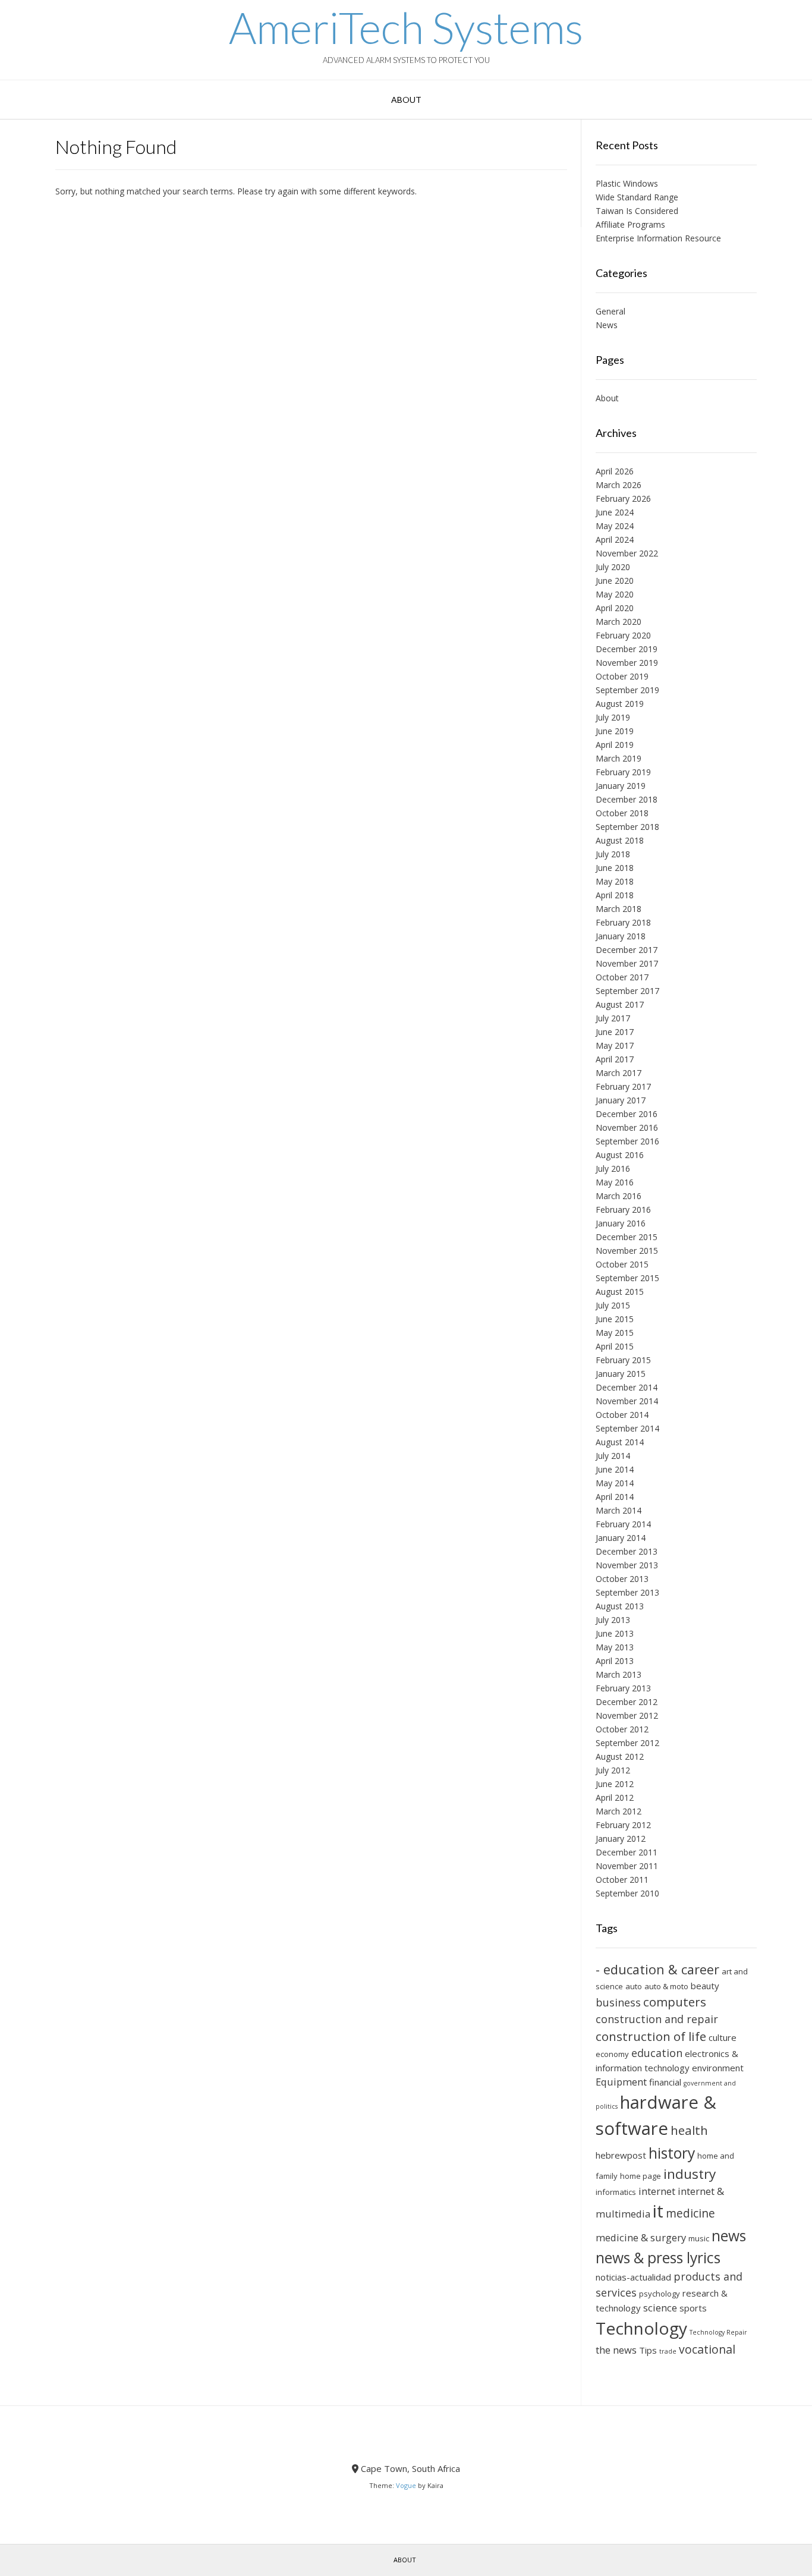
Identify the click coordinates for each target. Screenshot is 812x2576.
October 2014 (622, 1415)
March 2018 (619, 909)
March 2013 (619, 1674)
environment (718, 2068)
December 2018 (627, 799)
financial (665, 2082)
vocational (707, 2349)
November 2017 (627, 963)
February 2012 (623, 1825)
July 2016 (613, 1169)
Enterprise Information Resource (658, 238)
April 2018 (615, 895)
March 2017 (619, 1073)
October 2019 (622, 676)
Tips (648, 2350)
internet (657, 2191)
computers (675, 2002)
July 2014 (613, 1456)
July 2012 (613, 1770)
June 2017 (615, 1032)
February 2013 (623, 1688)
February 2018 (623, 922)
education (657, 2053)
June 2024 (615, 512)
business (618, 2002)
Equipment (621, 2082)
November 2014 (627, 1401)
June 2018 (615, 868)
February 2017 (623, 1086)
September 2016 (627, 1141)
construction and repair (657, 2019)
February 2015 (623, 1360)
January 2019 (621, 786)
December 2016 (627, 1114)
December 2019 (627, 649)
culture (723, 2037)
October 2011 (622, 1880)
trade (668, 2351)
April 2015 (615, 1346)
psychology (660, 2294)
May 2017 (615, 1045)
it (658, 2211)
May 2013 (615, 1647)
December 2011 (627, 1852)
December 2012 (627, 1702)
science (660, 2308)
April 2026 (615, 471)
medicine (690, 2213)
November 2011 (627, 1866)
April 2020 (615, 608)
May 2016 (615, 1182)
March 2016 (619, 1196)
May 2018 (615, 881)
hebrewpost (621, 2155)
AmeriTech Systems (406, 27)
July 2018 (613, 854)
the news (616, 2350)
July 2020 (613, 567)
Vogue (406, 2485)
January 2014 (621, 1538)
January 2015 (621, 1374)
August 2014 (620, 1442)
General (610, 311)
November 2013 (627, 1565)
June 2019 (615, 731)
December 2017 (627, 950)
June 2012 (615, 1784)
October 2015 (622, 1264)
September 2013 (627, 1592)
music (699, 2238)
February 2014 (623, 1524)
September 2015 (627, 1278)
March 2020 (619, 622)
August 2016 (620, 1155)
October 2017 (622, 977)
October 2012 (622, 1729)
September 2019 (627, 690)
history (672, 2153)
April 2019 (615, 745)
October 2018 (622, 813)
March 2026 (619, 485)
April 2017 (615, 1059)
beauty (705, 1986)
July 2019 (613, 717)
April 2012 (615, 1797)
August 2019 (620, 704)
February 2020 (623, 635)
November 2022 (627, 553)
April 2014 (615, 1497)
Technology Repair (718, 2332)
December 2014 (627, 1387)
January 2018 (621, 936)
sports (693, 2308)
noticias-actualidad (633, 2277)
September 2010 (627, 1893)
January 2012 (621, 1839)
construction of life (651, 2036)
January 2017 (621, 1100)
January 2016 (621, 1223)
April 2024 (615, 540)
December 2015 (627, 1237)
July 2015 (613, 1305)
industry (690, 2174)
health (689, 2130)
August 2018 (620, 840)
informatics (616, 2192)
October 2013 (622, 1579)
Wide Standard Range (637, 197)
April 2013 (615, 1661)
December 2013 (627, 1551)
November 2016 (627, 1127)
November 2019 (627, 663)
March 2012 (619, 1811)
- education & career (657, 1969)
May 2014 (615, 1483)
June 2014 (615, 1469)
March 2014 (619, 1510)
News (607, 325)
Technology (641, 2328)
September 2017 (627, 991)
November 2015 (627, 1251)
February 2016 (623, 1210)
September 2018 (627, 827)
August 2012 (620, 1756)
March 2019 (619, 758)
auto (634, 1986)
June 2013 (615, 1633)
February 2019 (623, 772)
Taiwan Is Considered (637, 211)
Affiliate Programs (630, 224)
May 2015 (615, 1333)
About (406, 100)
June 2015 (615, 1319)
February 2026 (623, 498)
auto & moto (666, 1986)
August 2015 (620, 1292)
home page (641, 2176)
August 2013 (620, 1606)
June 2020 (615, 581)
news (729, 2236)
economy (612, 2054)
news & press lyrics (658, 2258)
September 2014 (627, 1428)
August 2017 (620, 1004)
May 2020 (615, 594)
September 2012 (627, 1743)
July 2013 (613, 1620)
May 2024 (615, 526)
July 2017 (613, 1018)
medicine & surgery (641, 2237)
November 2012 (627, 1715)
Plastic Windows (627, 183)
